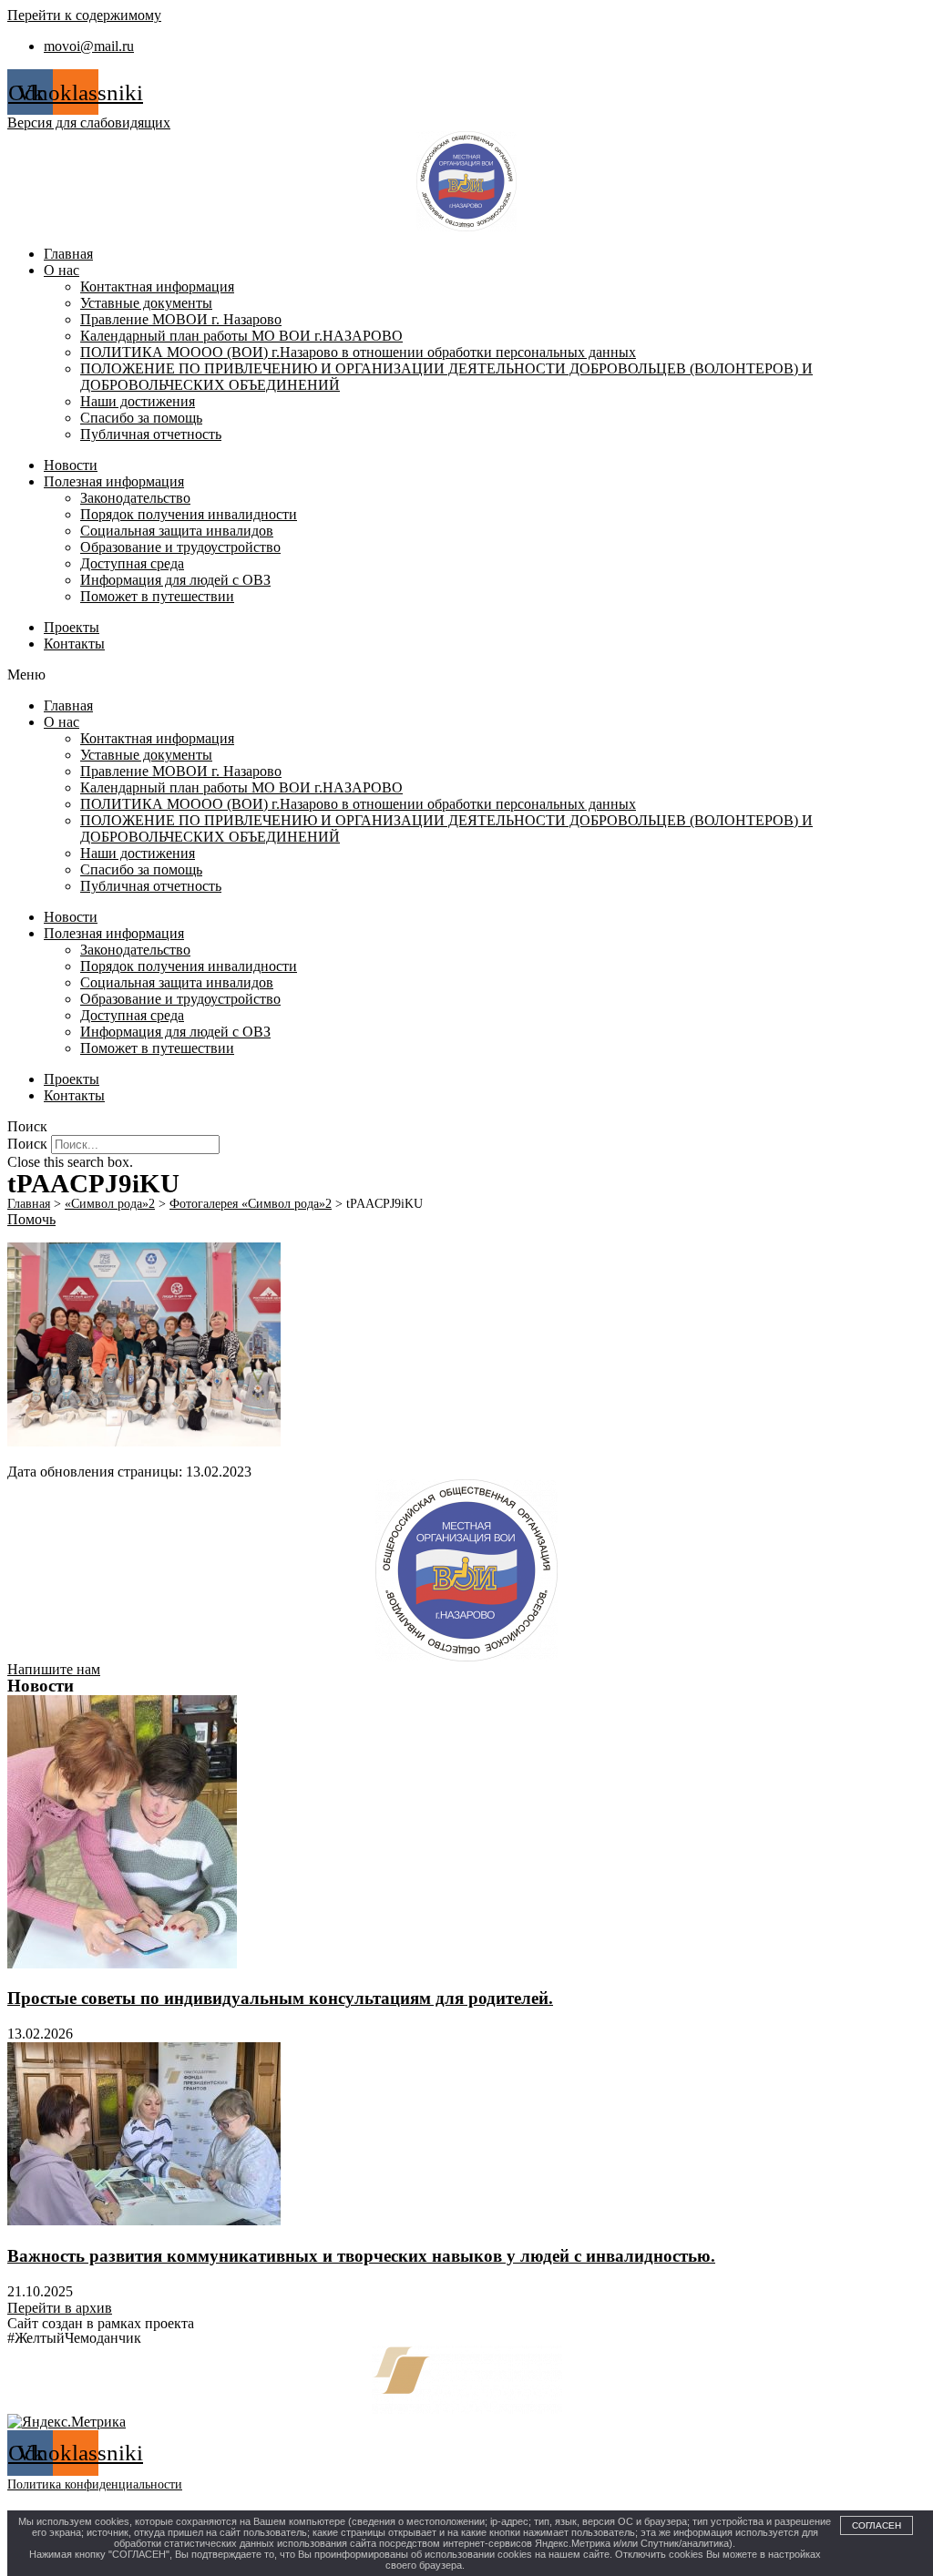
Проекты (72, 627)
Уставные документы (146, 303)
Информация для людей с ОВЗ (175, 580)
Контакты (74, 644)
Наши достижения (138, 401)
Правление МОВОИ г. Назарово (181, 319)
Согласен (877, 2525)
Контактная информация (157, 286)
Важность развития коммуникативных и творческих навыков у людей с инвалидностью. (361, 2256)
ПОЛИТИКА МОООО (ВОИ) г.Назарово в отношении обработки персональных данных (358, 352)
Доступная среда (132, 563)
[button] (466, 675)
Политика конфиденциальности (95, 2484)
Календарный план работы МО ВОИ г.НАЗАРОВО (241, 336)
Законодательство (135, 498)
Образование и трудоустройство (180, 547)
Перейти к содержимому (84, 15)
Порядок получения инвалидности (189, 514)
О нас (62, 270)
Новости (71, 465)
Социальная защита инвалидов (177, 531)
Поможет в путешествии (157, 596)
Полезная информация (114, 481)
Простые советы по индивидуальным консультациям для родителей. (280, 1998)
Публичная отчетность (151, 434)
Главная (68, 254)
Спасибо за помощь (141, 418)
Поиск (27, 1144)
